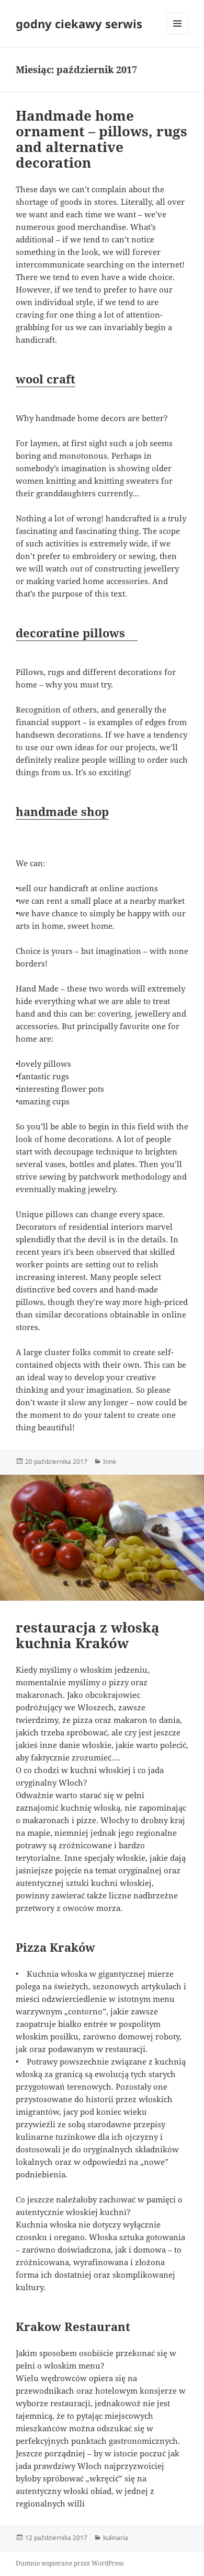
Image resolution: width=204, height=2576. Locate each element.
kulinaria (116, 2538)
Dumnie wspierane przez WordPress (70, 2563)
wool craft (46, 379)
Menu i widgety (178, 34)
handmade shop (62, 811)
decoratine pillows (77, 633)
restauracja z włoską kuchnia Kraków (88, 1635)
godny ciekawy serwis (79, 24)
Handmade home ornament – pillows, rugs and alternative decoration (101, 139)
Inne (110, 1461)
